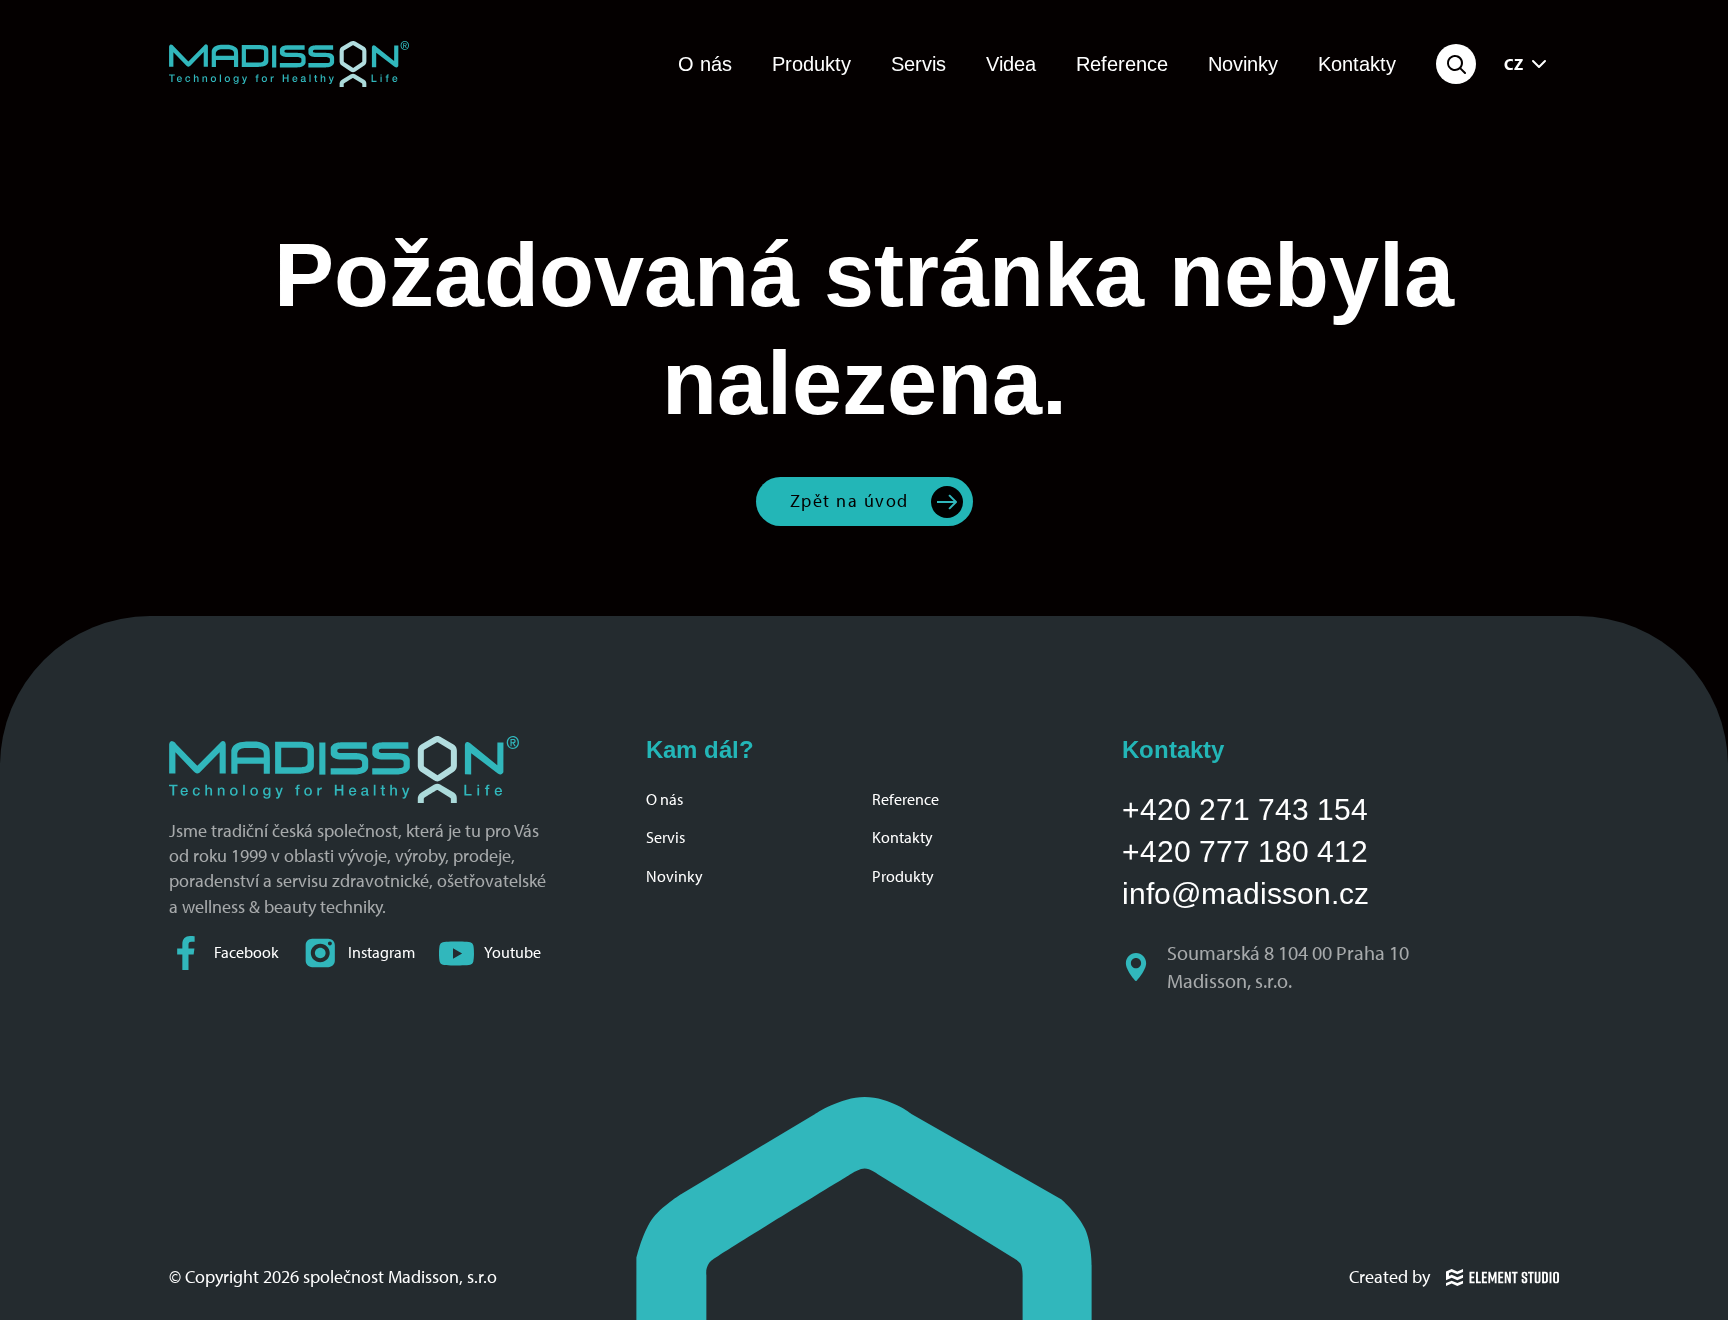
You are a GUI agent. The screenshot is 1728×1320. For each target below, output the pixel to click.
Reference (1122, 64)
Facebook (246, 952)
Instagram (381, 952)
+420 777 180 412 (1245, 851)
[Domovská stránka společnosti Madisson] (289, 64)
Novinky (1243, 64)
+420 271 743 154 (1245, 809)
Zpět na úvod (849, 501)
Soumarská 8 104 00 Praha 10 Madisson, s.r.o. (1290, 967)
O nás (705, 64)
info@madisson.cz (1245, 893)
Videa (1011, 64)
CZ (1513, 64)
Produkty (811, 64)
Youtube (512, 952)
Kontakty (1357, 64)
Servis (918, 64)
